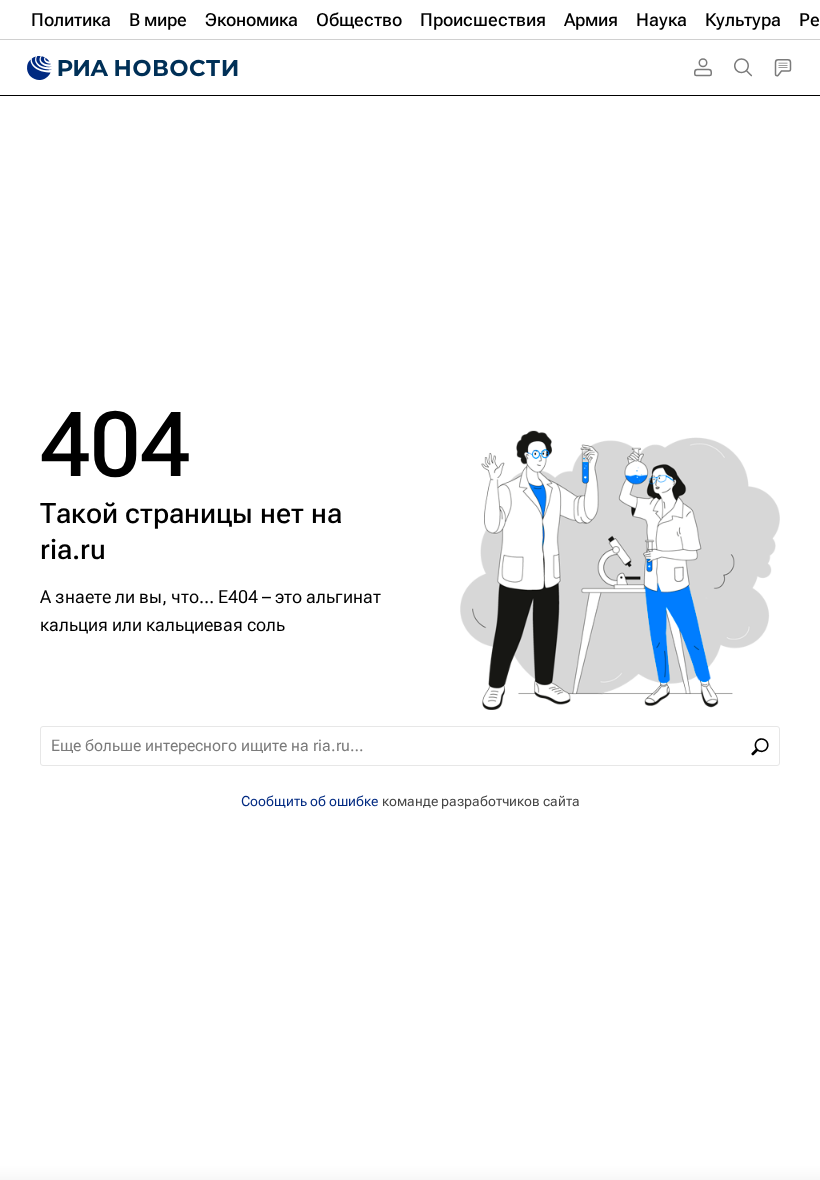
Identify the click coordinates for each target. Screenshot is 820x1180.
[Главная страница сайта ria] (130, 68)
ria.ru (73, 549)
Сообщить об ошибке (309, 801)
